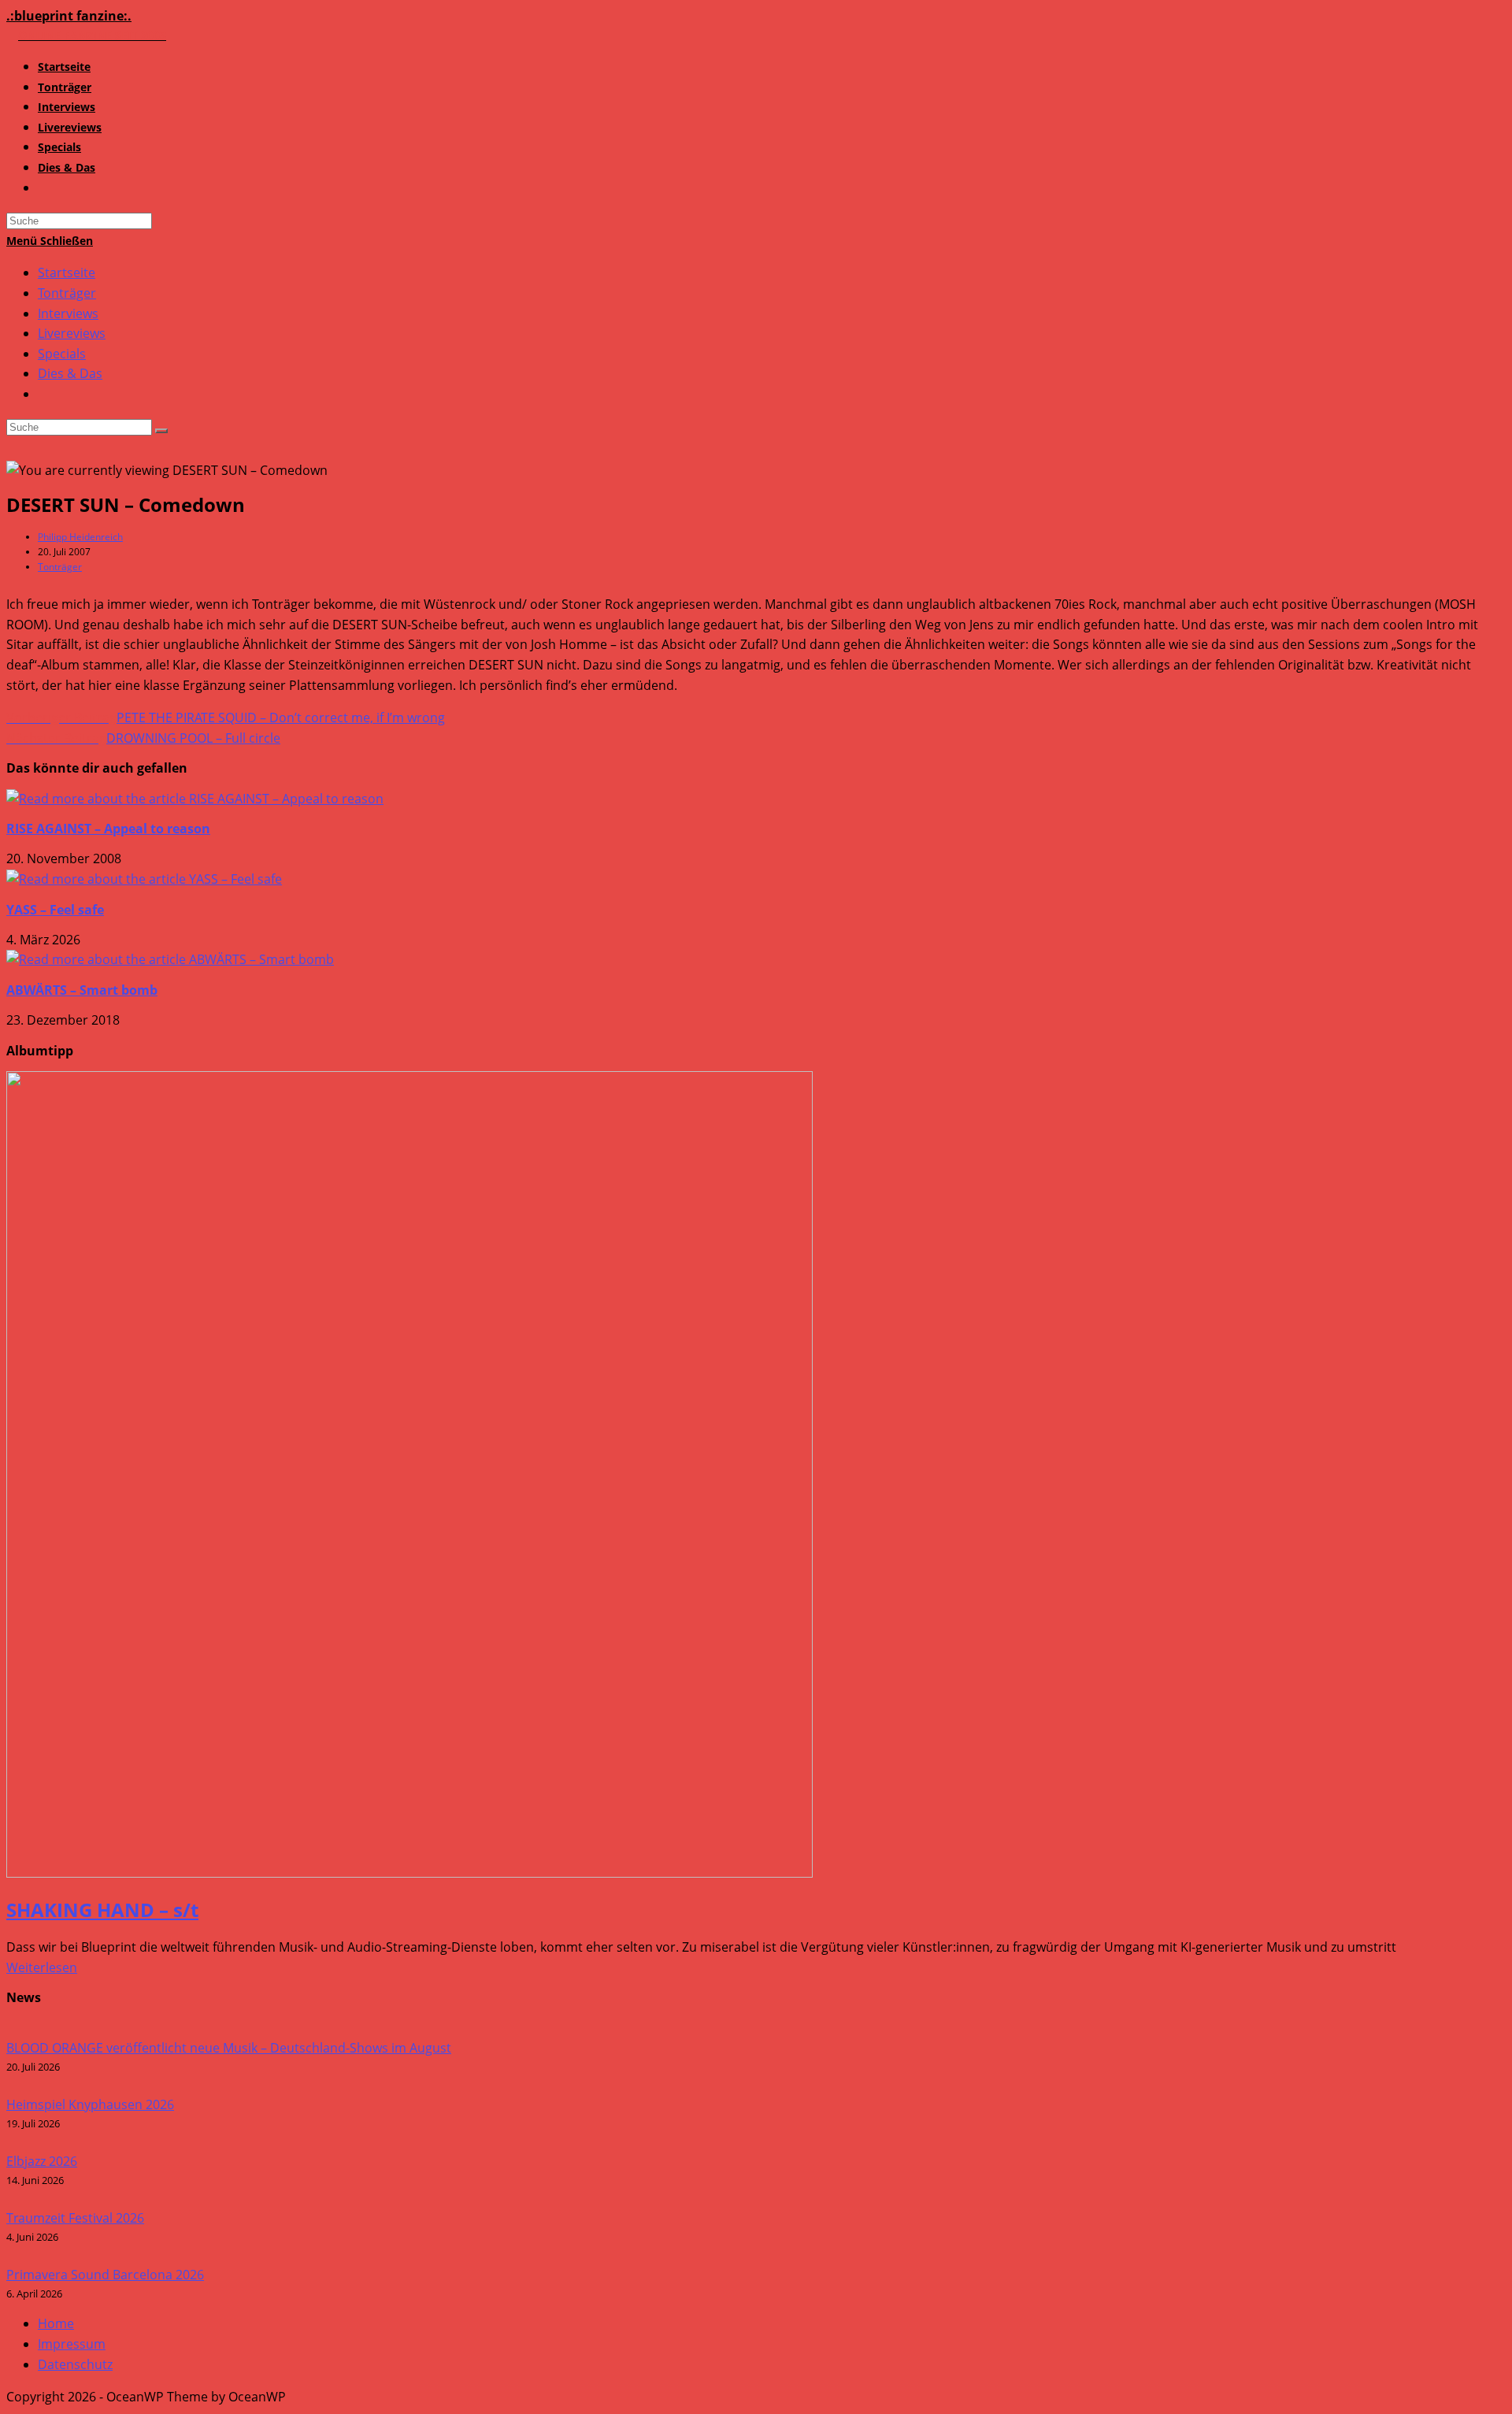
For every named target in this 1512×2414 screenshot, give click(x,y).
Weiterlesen (42, 1967)
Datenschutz (75, 2364)
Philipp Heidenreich (80, 537)
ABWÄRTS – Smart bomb (82, 990)
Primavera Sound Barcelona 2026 (105, 2275)
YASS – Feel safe (55, 910)
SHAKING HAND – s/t (102, 1910)
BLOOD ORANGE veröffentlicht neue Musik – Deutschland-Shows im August (229, 2048)
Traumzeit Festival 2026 (75, 2218)
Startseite (67, 273)
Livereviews (72, 333)
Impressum (72, 2344)
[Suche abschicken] (161, 431)
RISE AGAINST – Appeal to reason (108, 829)
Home (56, 2323)
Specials (62, 354)
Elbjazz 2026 (42, 2161)
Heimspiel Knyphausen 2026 (90, 2104)
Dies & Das (70, 373)
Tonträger (67, 293)
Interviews (68, 313)
